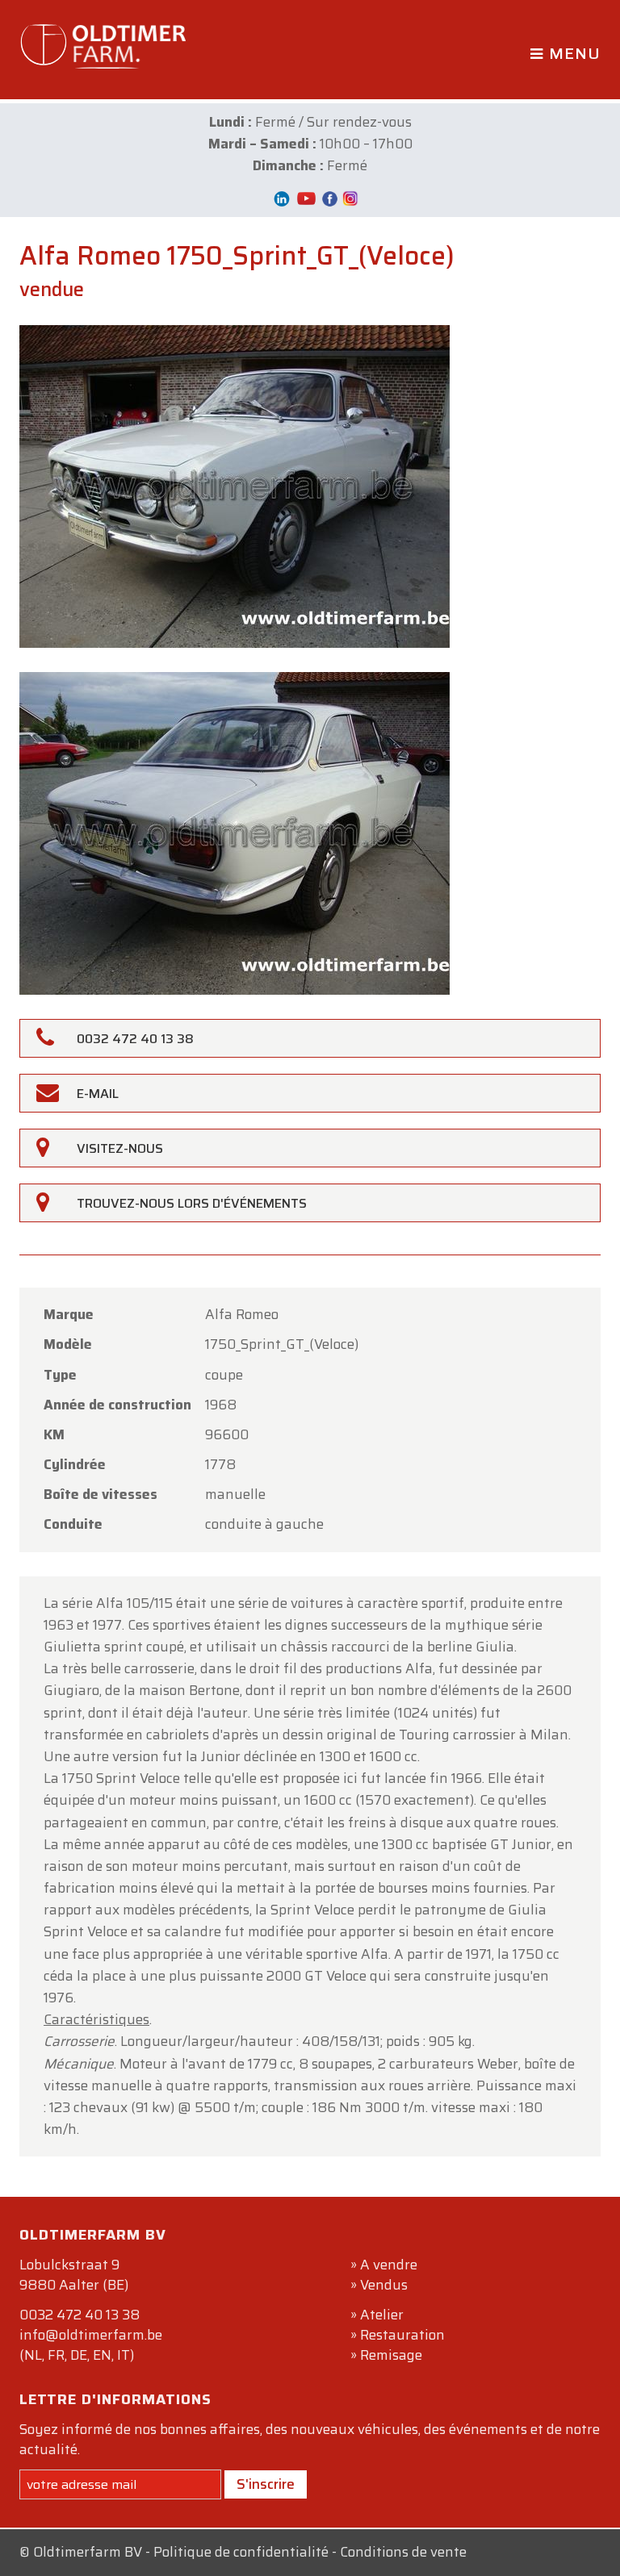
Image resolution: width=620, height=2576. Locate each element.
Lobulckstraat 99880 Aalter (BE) (74, 2275)
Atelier (382, 2315)
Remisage (391, 2355)
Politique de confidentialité (241, 2552)
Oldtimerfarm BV (88, 2552)
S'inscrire (266, 2484)
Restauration (402, 2335)
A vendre (389, 2265)
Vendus (384, 2285)
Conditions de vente (403, 2552)
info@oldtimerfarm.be (91, 2335)
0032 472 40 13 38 (80, 2315)
